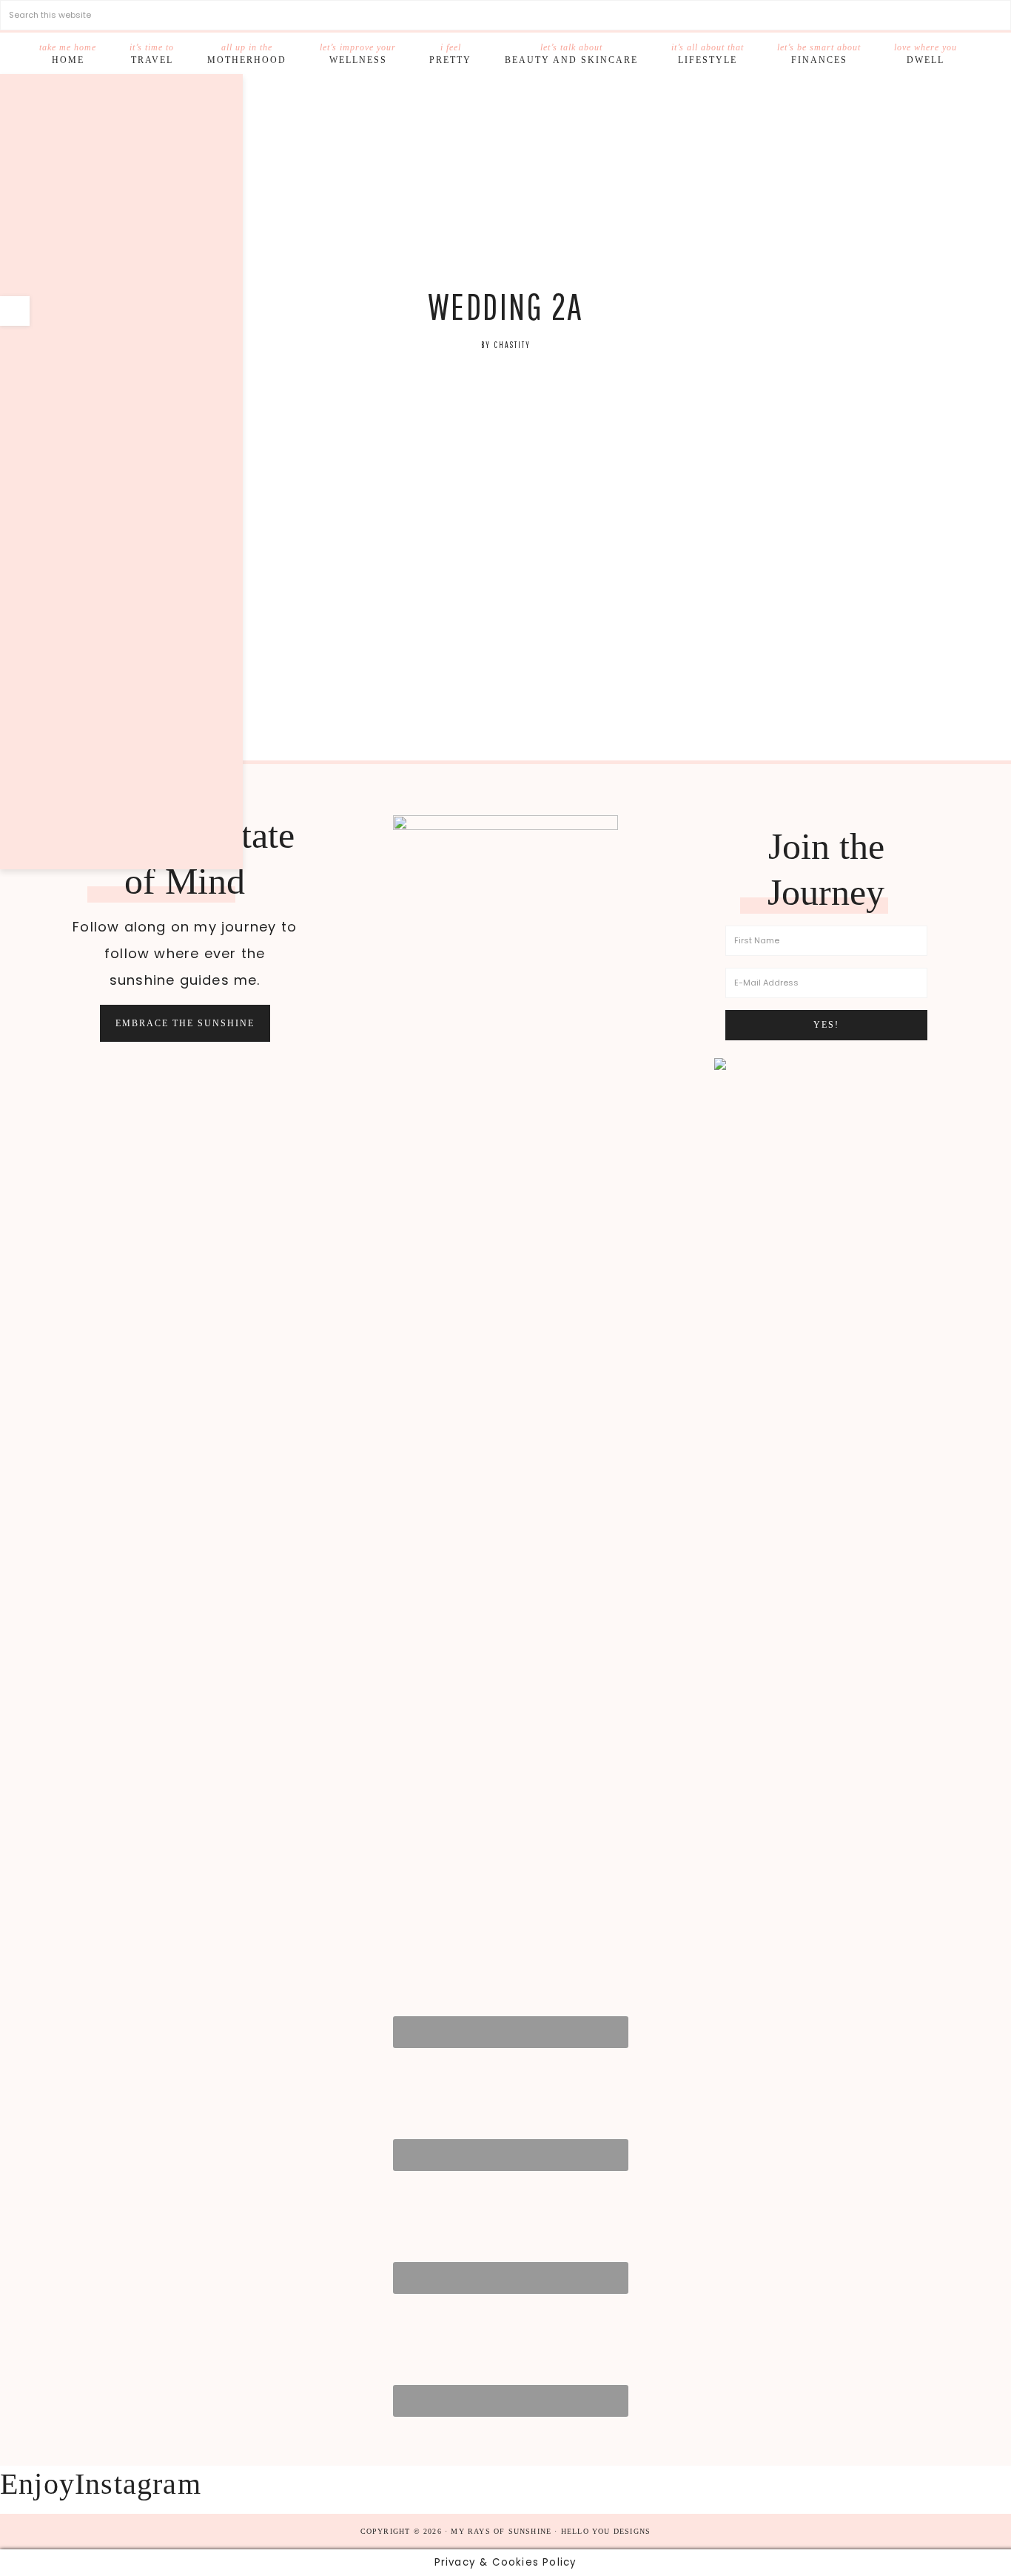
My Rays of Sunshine (505, 181)
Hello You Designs (606, 2531)
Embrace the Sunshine (185, 1023)
